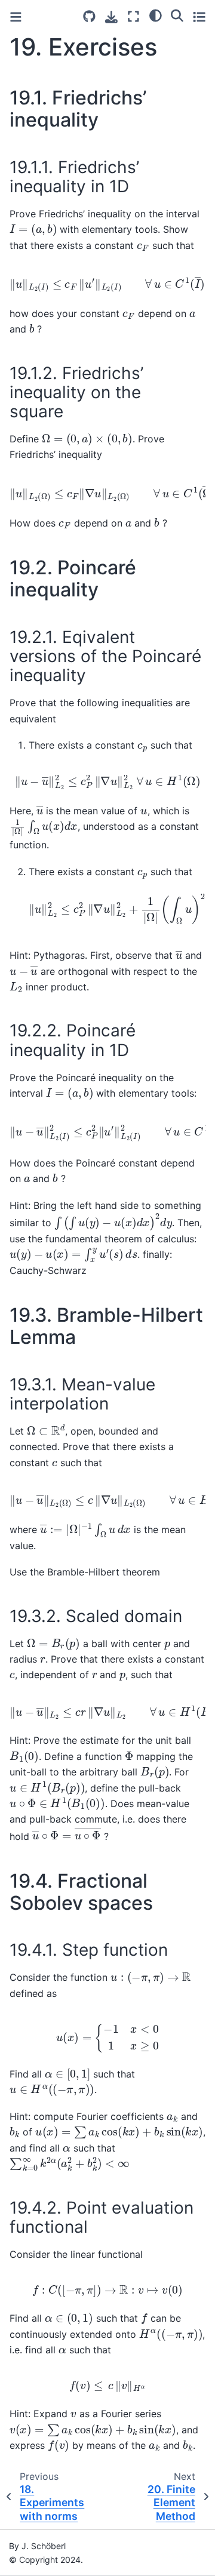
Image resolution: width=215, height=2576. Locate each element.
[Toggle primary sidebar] (16, 17)
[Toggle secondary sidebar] (199, 16)
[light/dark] (156, 15)
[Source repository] (89, 16)
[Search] (177, 15)
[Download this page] (111, 17)
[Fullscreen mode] (133, 16)
